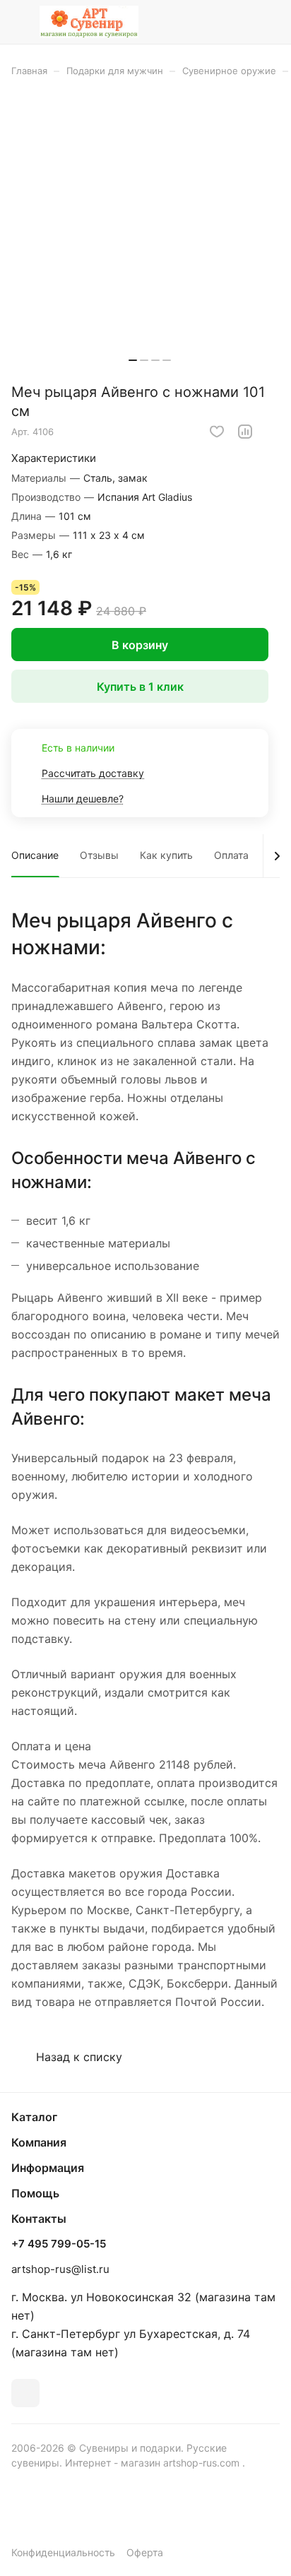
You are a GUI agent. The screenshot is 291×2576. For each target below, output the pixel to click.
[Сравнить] (245, 432)
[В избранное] (217, 432)
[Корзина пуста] (269, 22)
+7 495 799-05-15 (59, 2244)
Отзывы (99, 855)
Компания (39, 2142)
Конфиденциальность (63, 2552)
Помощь (35, 2193)
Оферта (145, 2552)
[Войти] (241, 22)
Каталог (34, 2117)
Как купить (166, 855)
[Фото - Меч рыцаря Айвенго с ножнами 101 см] (150, 235)
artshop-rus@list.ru (60, 2269)
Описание (35, 855)
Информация (48, 2168)
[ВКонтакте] (25, 2393)
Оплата (231, 855)
